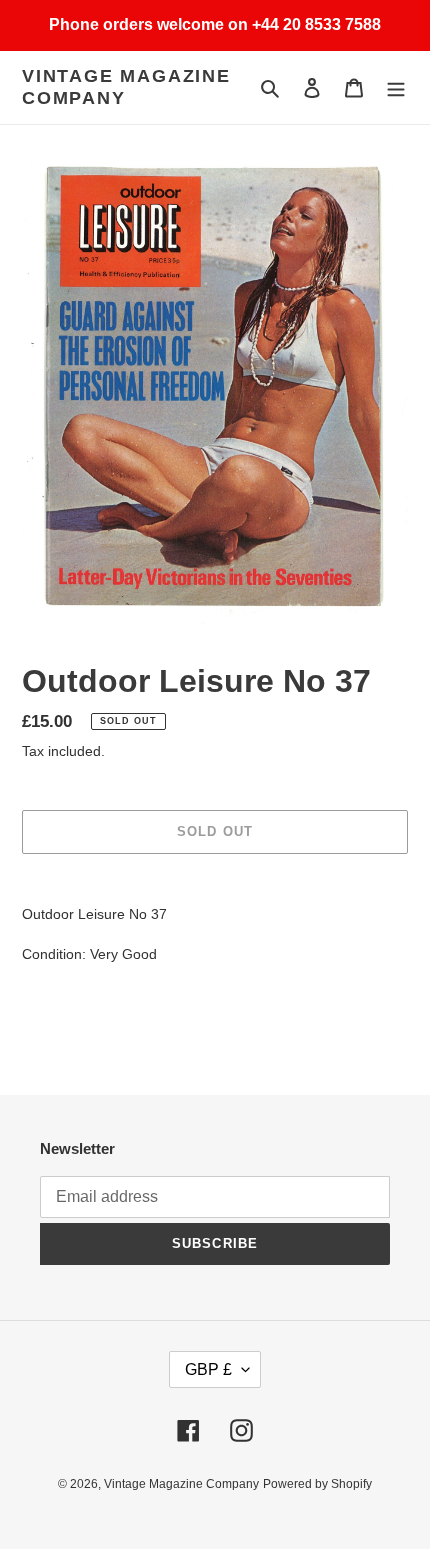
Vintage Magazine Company (126, 87)
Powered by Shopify (317, 1484)
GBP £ (208, 1369)
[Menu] (396, 87)
